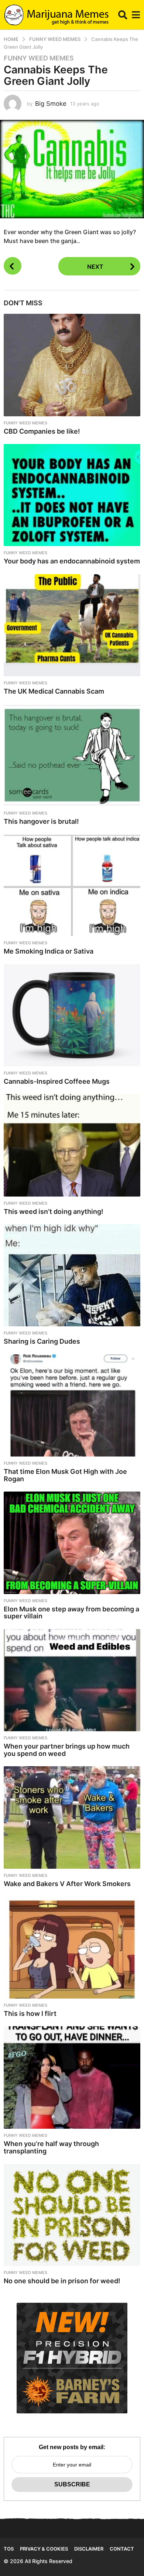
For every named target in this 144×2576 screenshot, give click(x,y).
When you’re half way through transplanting (51, 2147)
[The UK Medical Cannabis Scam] (72, 625)
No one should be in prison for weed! (62, 2281)
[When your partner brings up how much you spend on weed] (72, 1680)
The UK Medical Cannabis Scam (54, 691)
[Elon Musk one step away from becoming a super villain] (72, 1543)
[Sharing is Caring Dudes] (72, 1275)
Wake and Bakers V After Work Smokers (67, 1884)
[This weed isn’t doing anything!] (72, 1145)
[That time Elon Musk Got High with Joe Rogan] (72, 1406)
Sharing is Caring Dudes (42, 1341)
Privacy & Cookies (44, 2549)
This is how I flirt (30, 2013)
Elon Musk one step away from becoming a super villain (71, 1613)
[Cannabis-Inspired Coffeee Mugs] (72, 1016)
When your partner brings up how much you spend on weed (67, 1750)
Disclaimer (89, 2549)
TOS (9, 2549)
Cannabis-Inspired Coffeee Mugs (57, 1081)
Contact (122, 2549)
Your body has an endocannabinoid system (72, 561)
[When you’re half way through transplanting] (72, 2077)
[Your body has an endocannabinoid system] (72, 495)
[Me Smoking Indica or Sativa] (72, 885)
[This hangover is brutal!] (72, 755)
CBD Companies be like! (42, 431)
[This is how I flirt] (72, 1948)
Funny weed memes (39, 58)
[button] (123, 15)
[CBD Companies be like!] (72, 365)
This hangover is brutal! (41, 821)
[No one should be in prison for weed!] (72, 2215)
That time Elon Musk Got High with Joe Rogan (65, 1475)
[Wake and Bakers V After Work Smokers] (72, 1818)
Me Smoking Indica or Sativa (49, 951)
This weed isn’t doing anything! (54, 1211)
